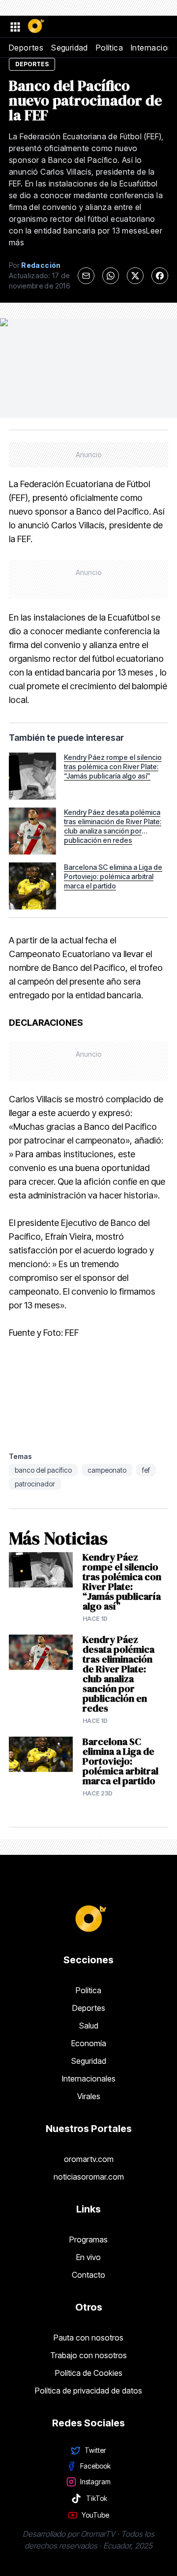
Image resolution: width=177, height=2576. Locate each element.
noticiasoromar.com (89, 2177)
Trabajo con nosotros (88, 2355)
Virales (89, 2096)
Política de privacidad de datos (88, 2391)
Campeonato (107, 1470)
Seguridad (70, 48)
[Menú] (15, 26)
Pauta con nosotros (88, 2338)
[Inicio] (35, 26)
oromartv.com (89, 2159)
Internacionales (89, 2079)
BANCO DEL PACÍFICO (43, 1470)
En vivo (88, 2257)
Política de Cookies (89, 2373)
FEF (146, 1470)
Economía (89, 2043)
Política (109, 48)
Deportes (26, 48)
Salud (89, 2026)
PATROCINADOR (35, 1484)
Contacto (88, 2275)
